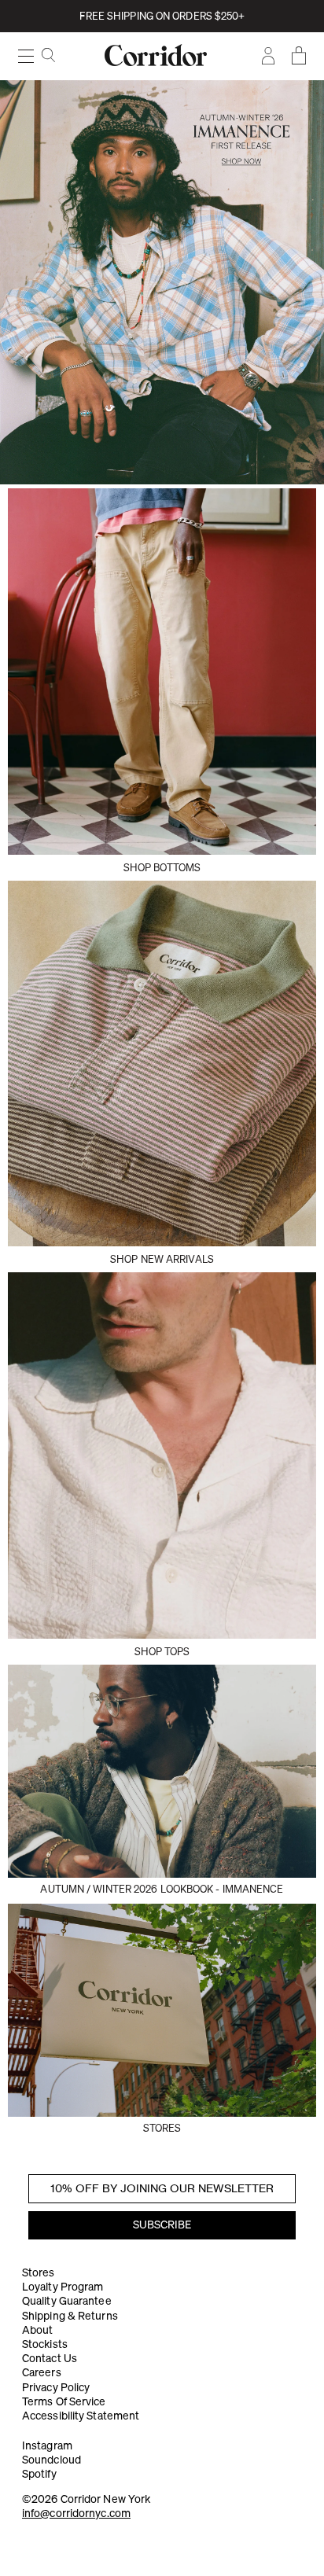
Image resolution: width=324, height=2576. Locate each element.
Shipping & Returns (70, 2316)
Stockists (45, 2344)
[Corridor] (162, 282)
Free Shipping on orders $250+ (162, 16)
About (38, 2330)
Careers (42, 2372)
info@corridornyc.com (76, 2513)
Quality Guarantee (67, 2301)
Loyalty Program (63, 2287)
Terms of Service (64, 2401)
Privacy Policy (56, 2387)
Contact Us (50, 2358)
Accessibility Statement (81, 2416)
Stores (39, 2272)
